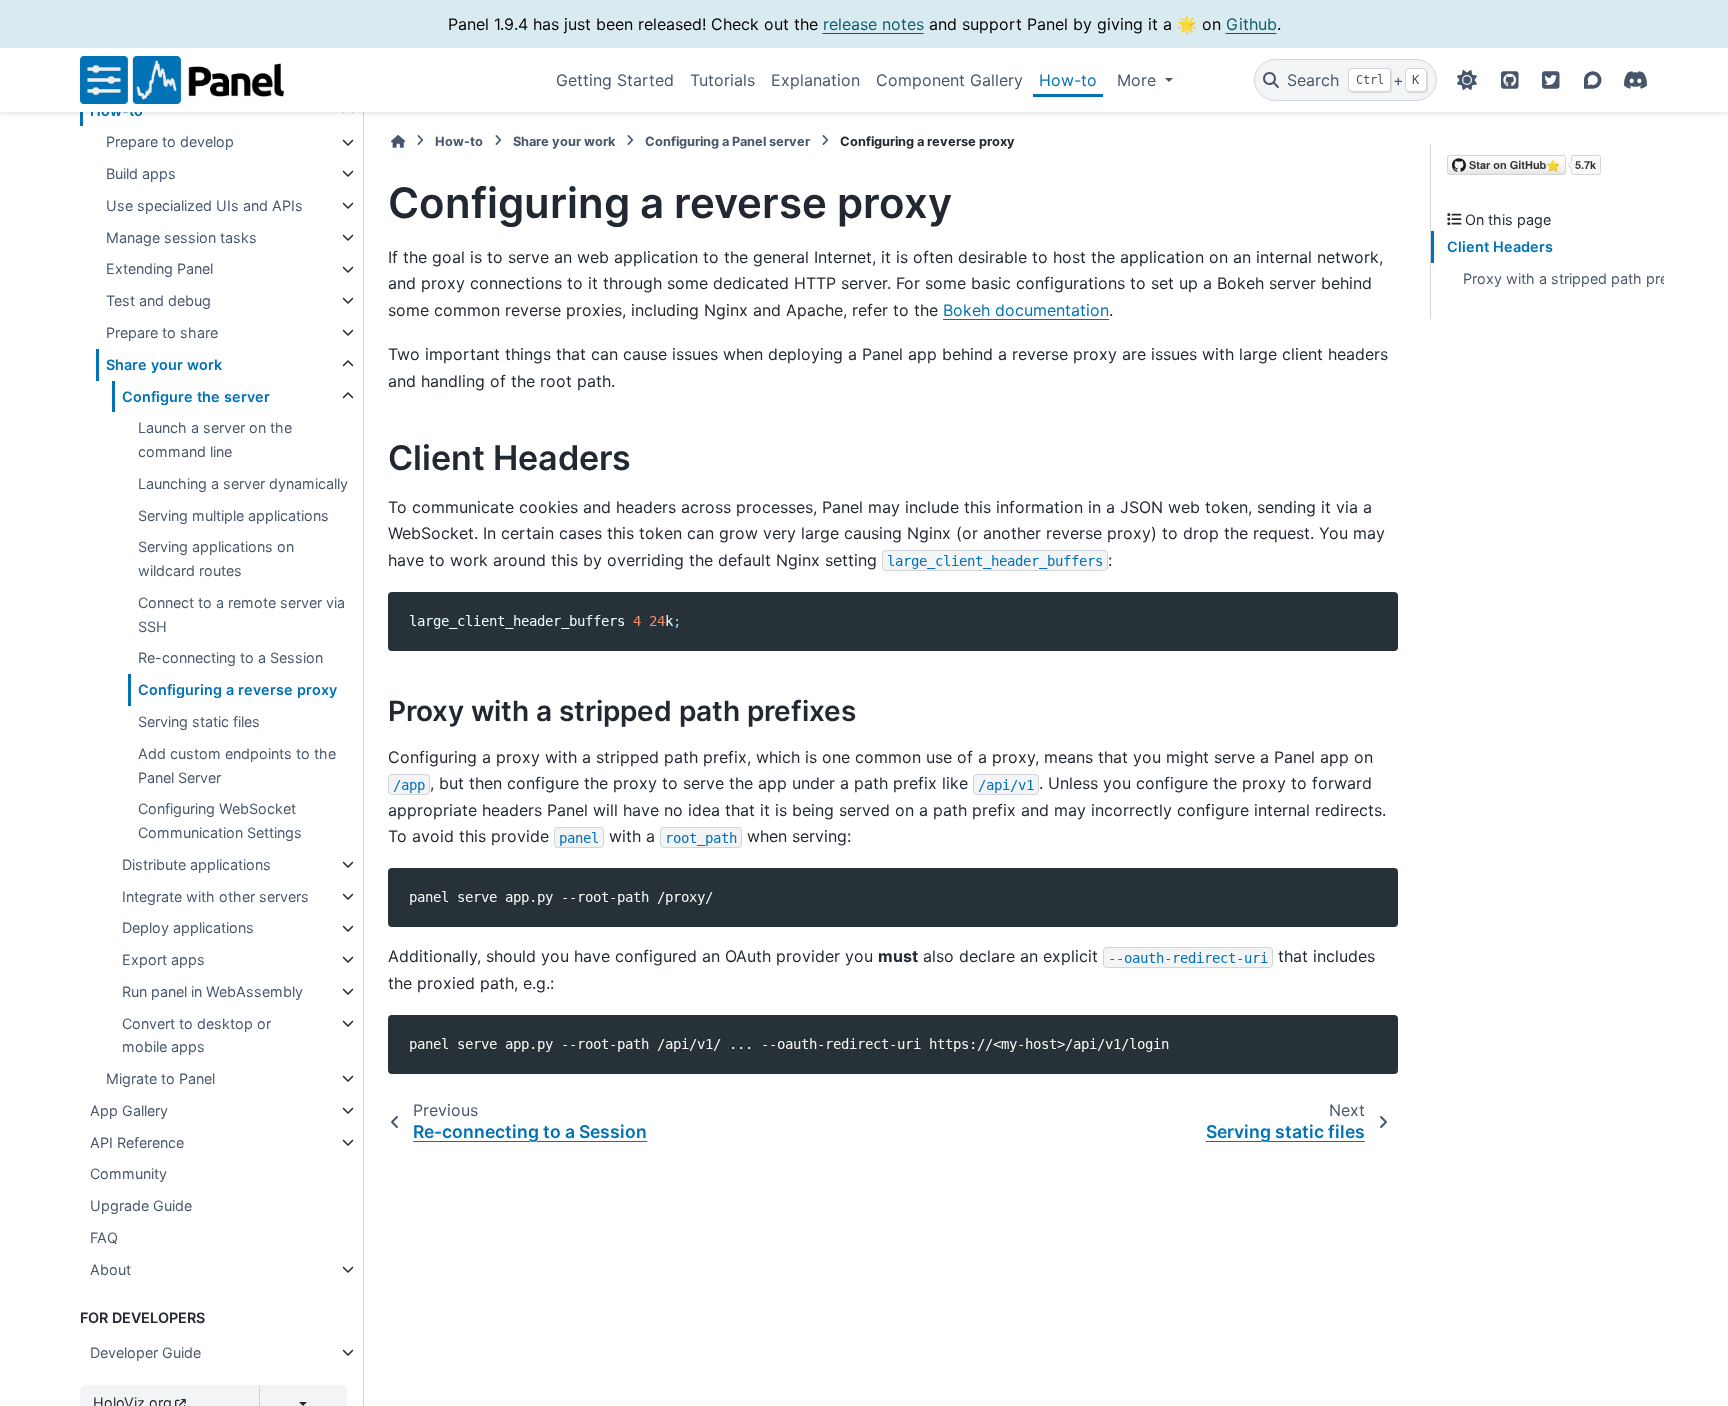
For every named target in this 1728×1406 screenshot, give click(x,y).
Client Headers (1500, 247)
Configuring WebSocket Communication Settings (220, 820)
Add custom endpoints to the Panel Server (237, 765)
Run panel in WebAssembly (212, 991)
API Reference (137, 1142)
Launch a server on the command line (215, 439)
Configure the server (196, 396)
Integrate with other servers (215, 896)
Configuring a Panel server (727, 141)
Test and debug (158, 300)
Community (128, 1174)
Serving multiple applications (233, 515)
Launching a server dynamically (243, 483)
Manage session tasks (181, 237)
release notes (873, 24)
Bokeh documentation (1026, 310)
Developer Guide (145, 1352)
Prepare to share (162, 332)
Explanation (815, 80)
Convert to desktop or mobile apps (196, 1035)
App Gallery (129, 1110)
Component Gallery (949, 80)
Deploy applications (188, 928)
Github (1251, 24)
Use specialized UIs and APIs (204, 205)
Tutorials (722, 80)
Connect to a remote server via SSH (241, 614)
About (110, 1269)
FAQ (104, 1237)
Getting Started (615, 80)
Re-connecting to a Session (230, 658)
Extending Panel (159, 269)
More (1139, 80)
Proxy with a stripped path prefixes (1581, 278)
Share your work (164, 364)
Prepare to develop (170, 142)
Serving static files (199, 721)
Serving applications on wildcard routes (216, 559)
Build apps (141, 173)
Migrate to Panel (160, 1078)
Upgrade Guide (141, 1205)
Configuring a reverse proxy (237, 689)
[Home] (398, 141)
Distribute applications (196, 864)
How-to (1068, 80)
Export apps (163, 959)
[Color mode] (1467, 80)
